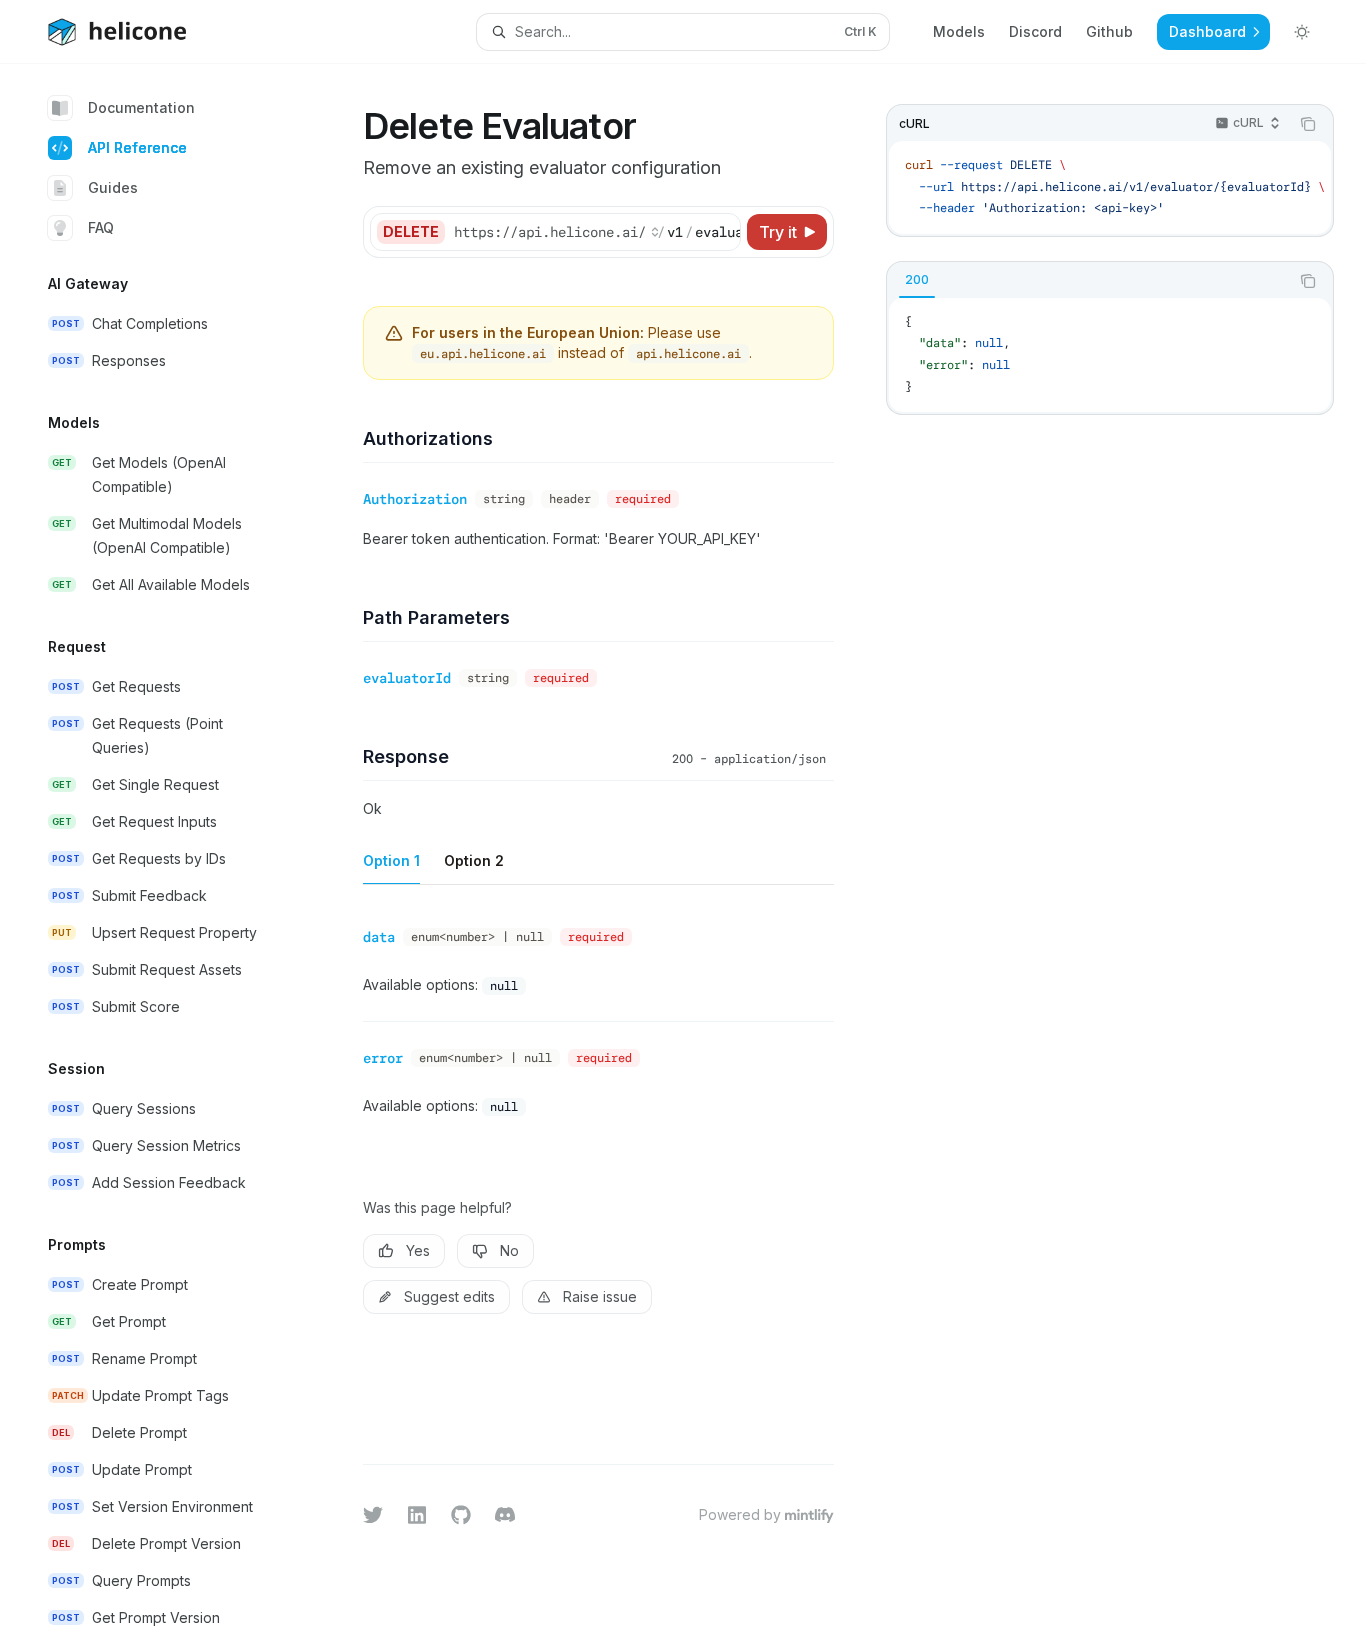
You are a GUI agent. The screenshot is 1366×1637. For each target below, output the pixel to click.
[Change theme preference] (1302, 32)
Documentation (141, 107)
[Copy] (722, 232)
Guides (113, 187)
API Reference (137, 147)
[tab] (917, 280)
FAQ (101, 227)
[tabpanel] (1110, 355)
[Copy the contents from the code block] (1308, 124)
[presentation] (176, 850)
